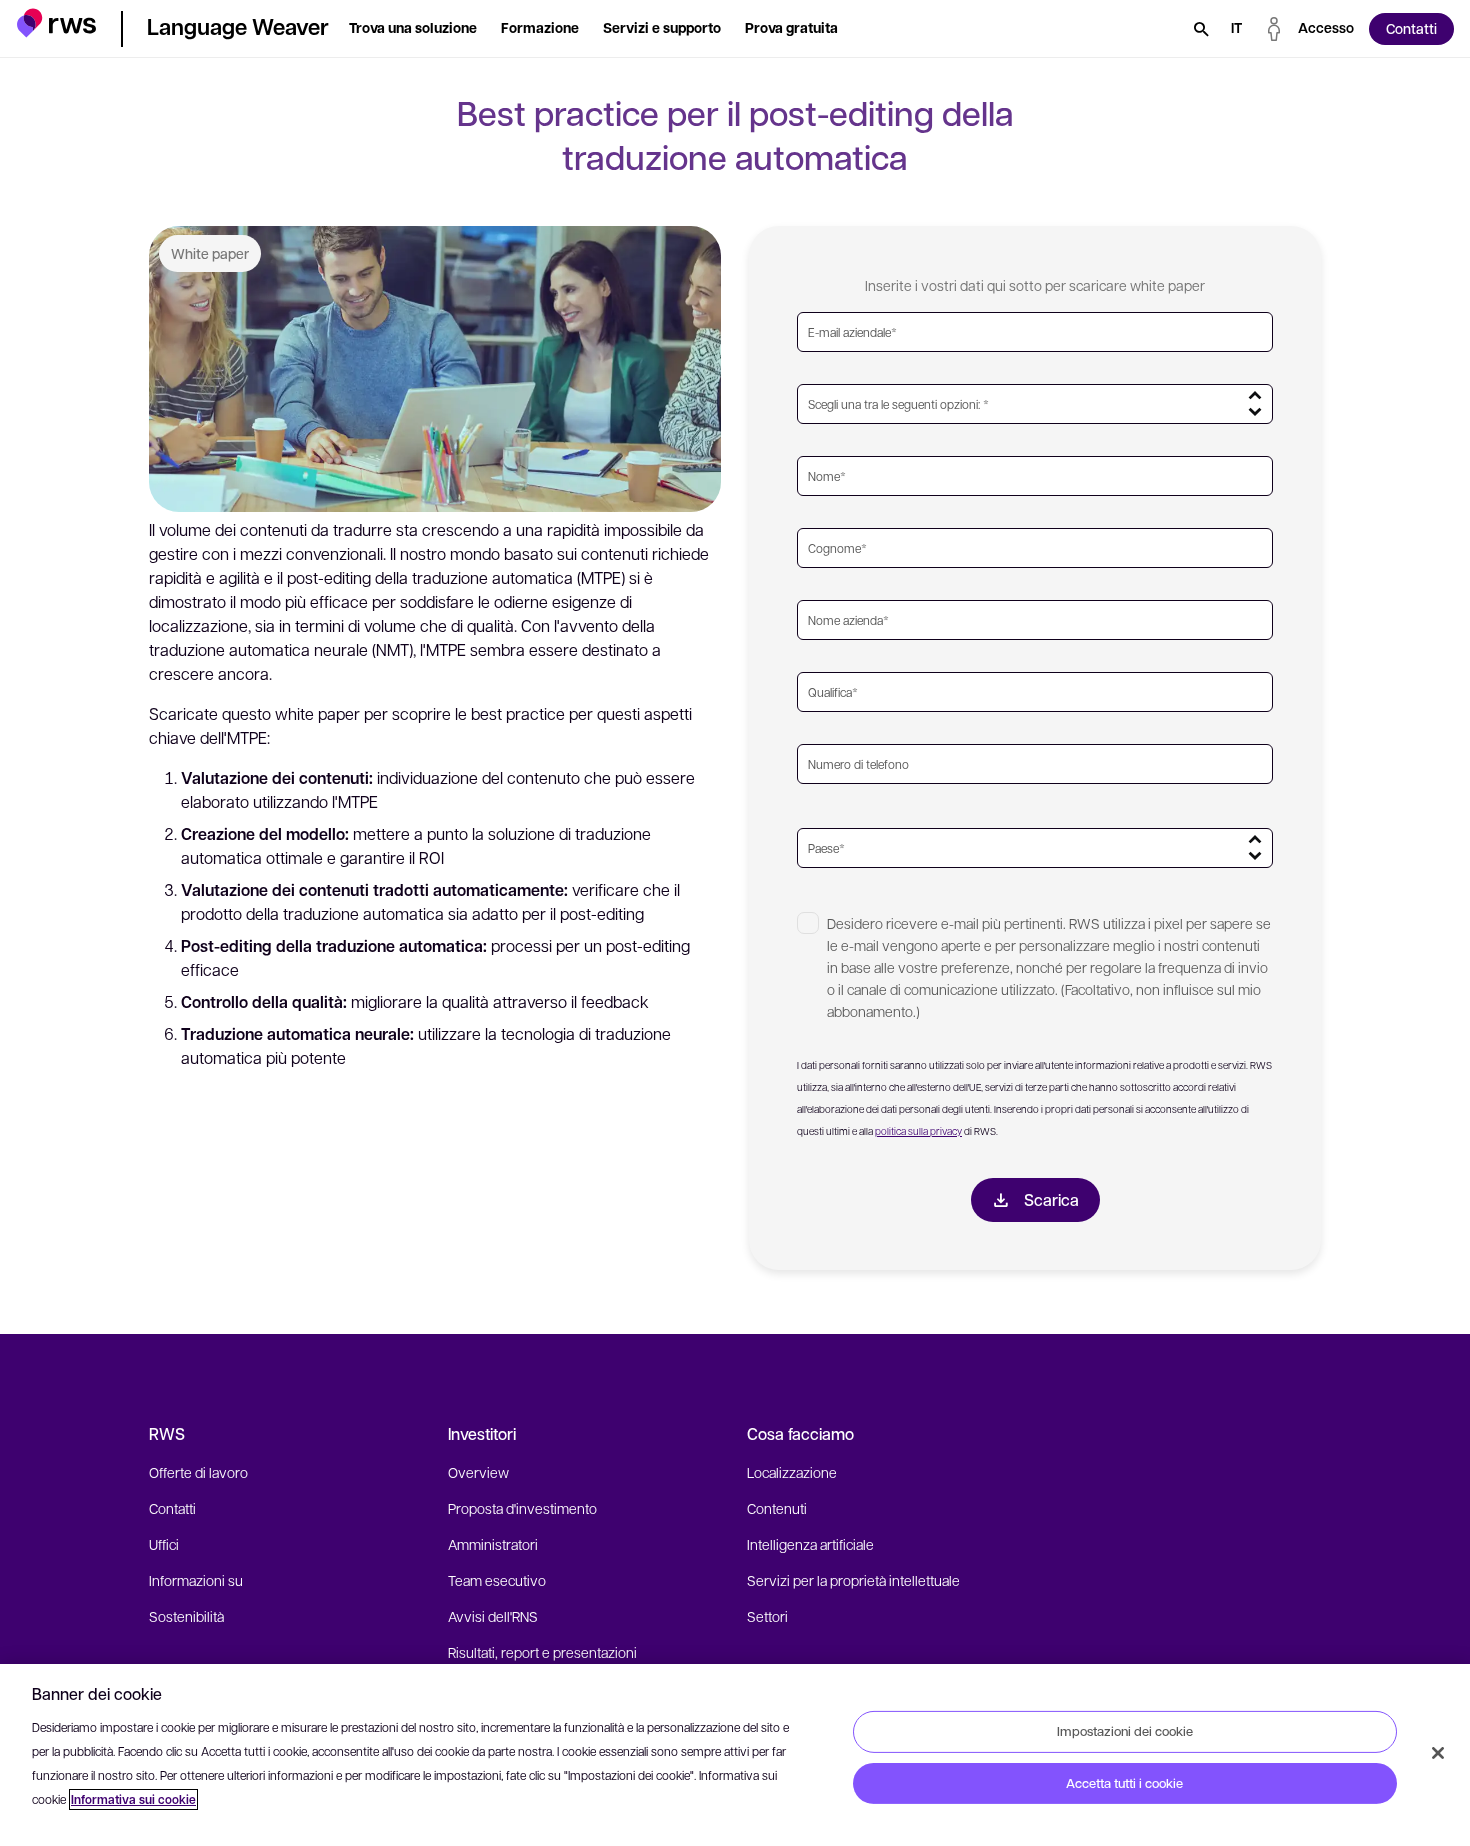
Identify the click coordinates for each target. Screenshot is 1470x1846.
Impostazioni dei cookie (1125, 1731)
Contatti (172, 1508)
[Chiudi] (1438, 1753)
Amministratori (493, 1544)
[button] (56, 25)
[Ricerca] (1201, 29)
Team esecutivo (497, 1580)
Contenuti (777, 1508)
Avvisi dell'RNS (493, 1616)
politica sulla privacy (918, 1130)
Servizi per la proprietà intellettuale (853, 1580)
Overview (478, 1472)
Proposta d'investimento (522, 1508)
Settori (767, 1616)
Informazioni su (196, 1580)
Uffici (164, 1544)
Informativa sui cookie (133, 1799)
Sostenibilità (186, 1616)
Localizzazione (792, 1472)
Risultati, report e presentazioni (542, 1652)
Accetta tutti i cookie (1124, 1783)
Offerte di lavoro (198, 1472)
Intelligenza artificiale (810, 1544)
